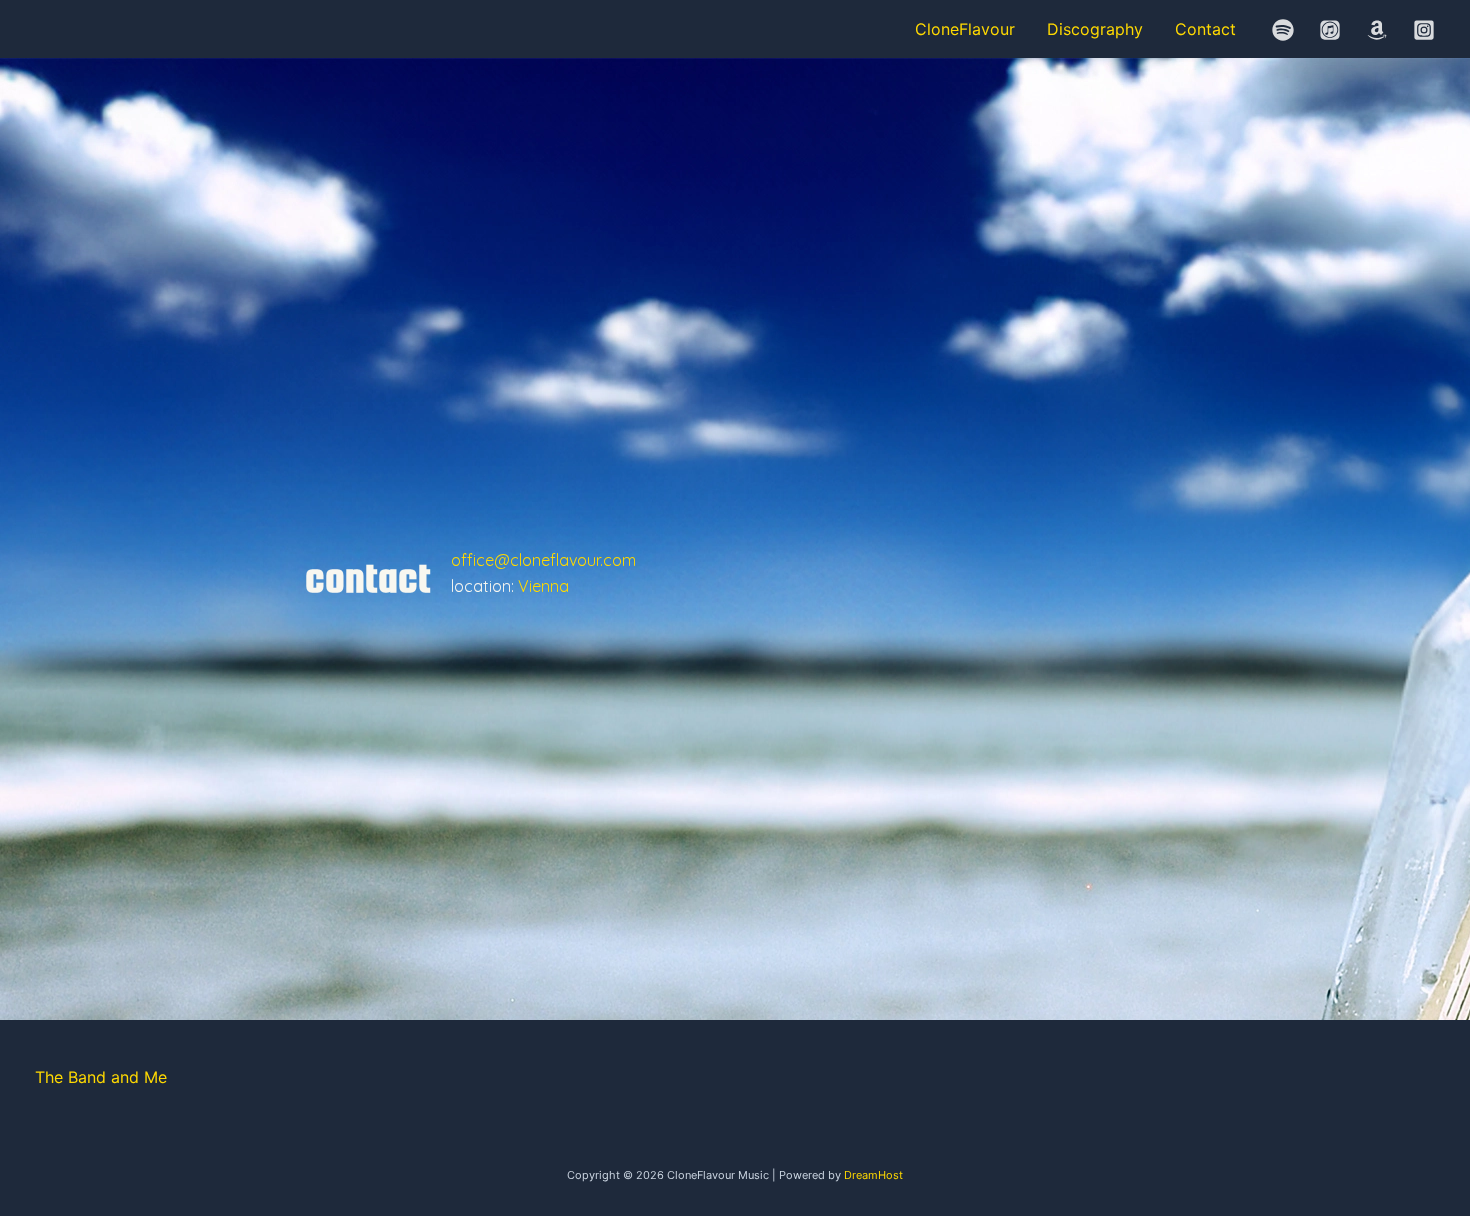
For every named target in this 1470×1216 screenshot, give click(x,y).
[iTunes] (1330, 30)
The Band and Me (101, 1077)
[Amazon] (1377, 30)
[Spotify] (1283, 30)
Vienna (543, 586)
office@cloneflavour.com (543, 560)
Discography (1095, 29)
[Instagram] (1424, 30)
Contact (1205, 29)
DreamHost (873, 1175)
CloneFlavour (965, 29)
